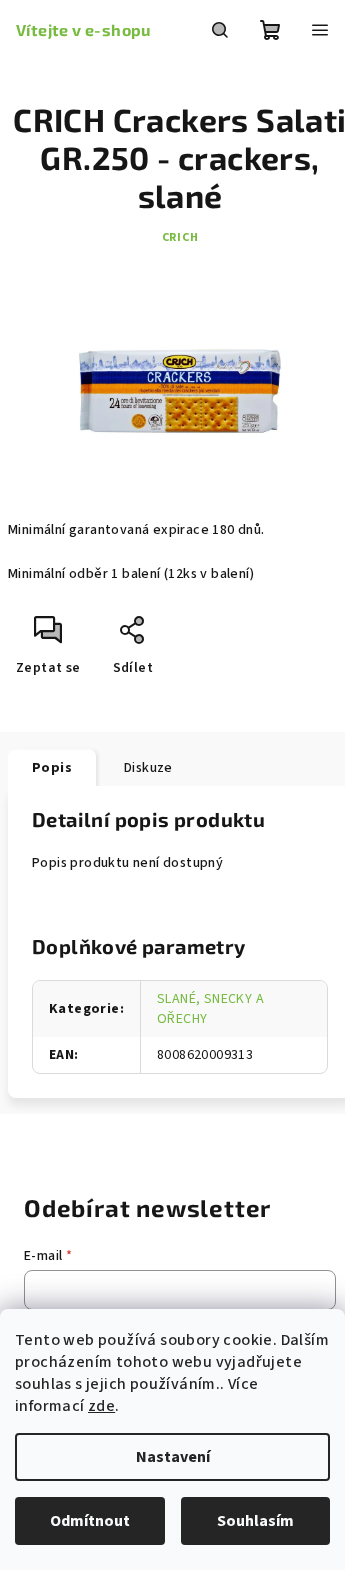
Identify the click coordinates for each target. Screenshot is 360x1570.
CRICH (180, 237)
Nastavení (173, 1457)
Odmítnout (90, 1521)
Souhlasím (255, 1521)
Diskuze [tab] (148, 768)
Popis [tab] (52, 768)
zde (101, 1406)
